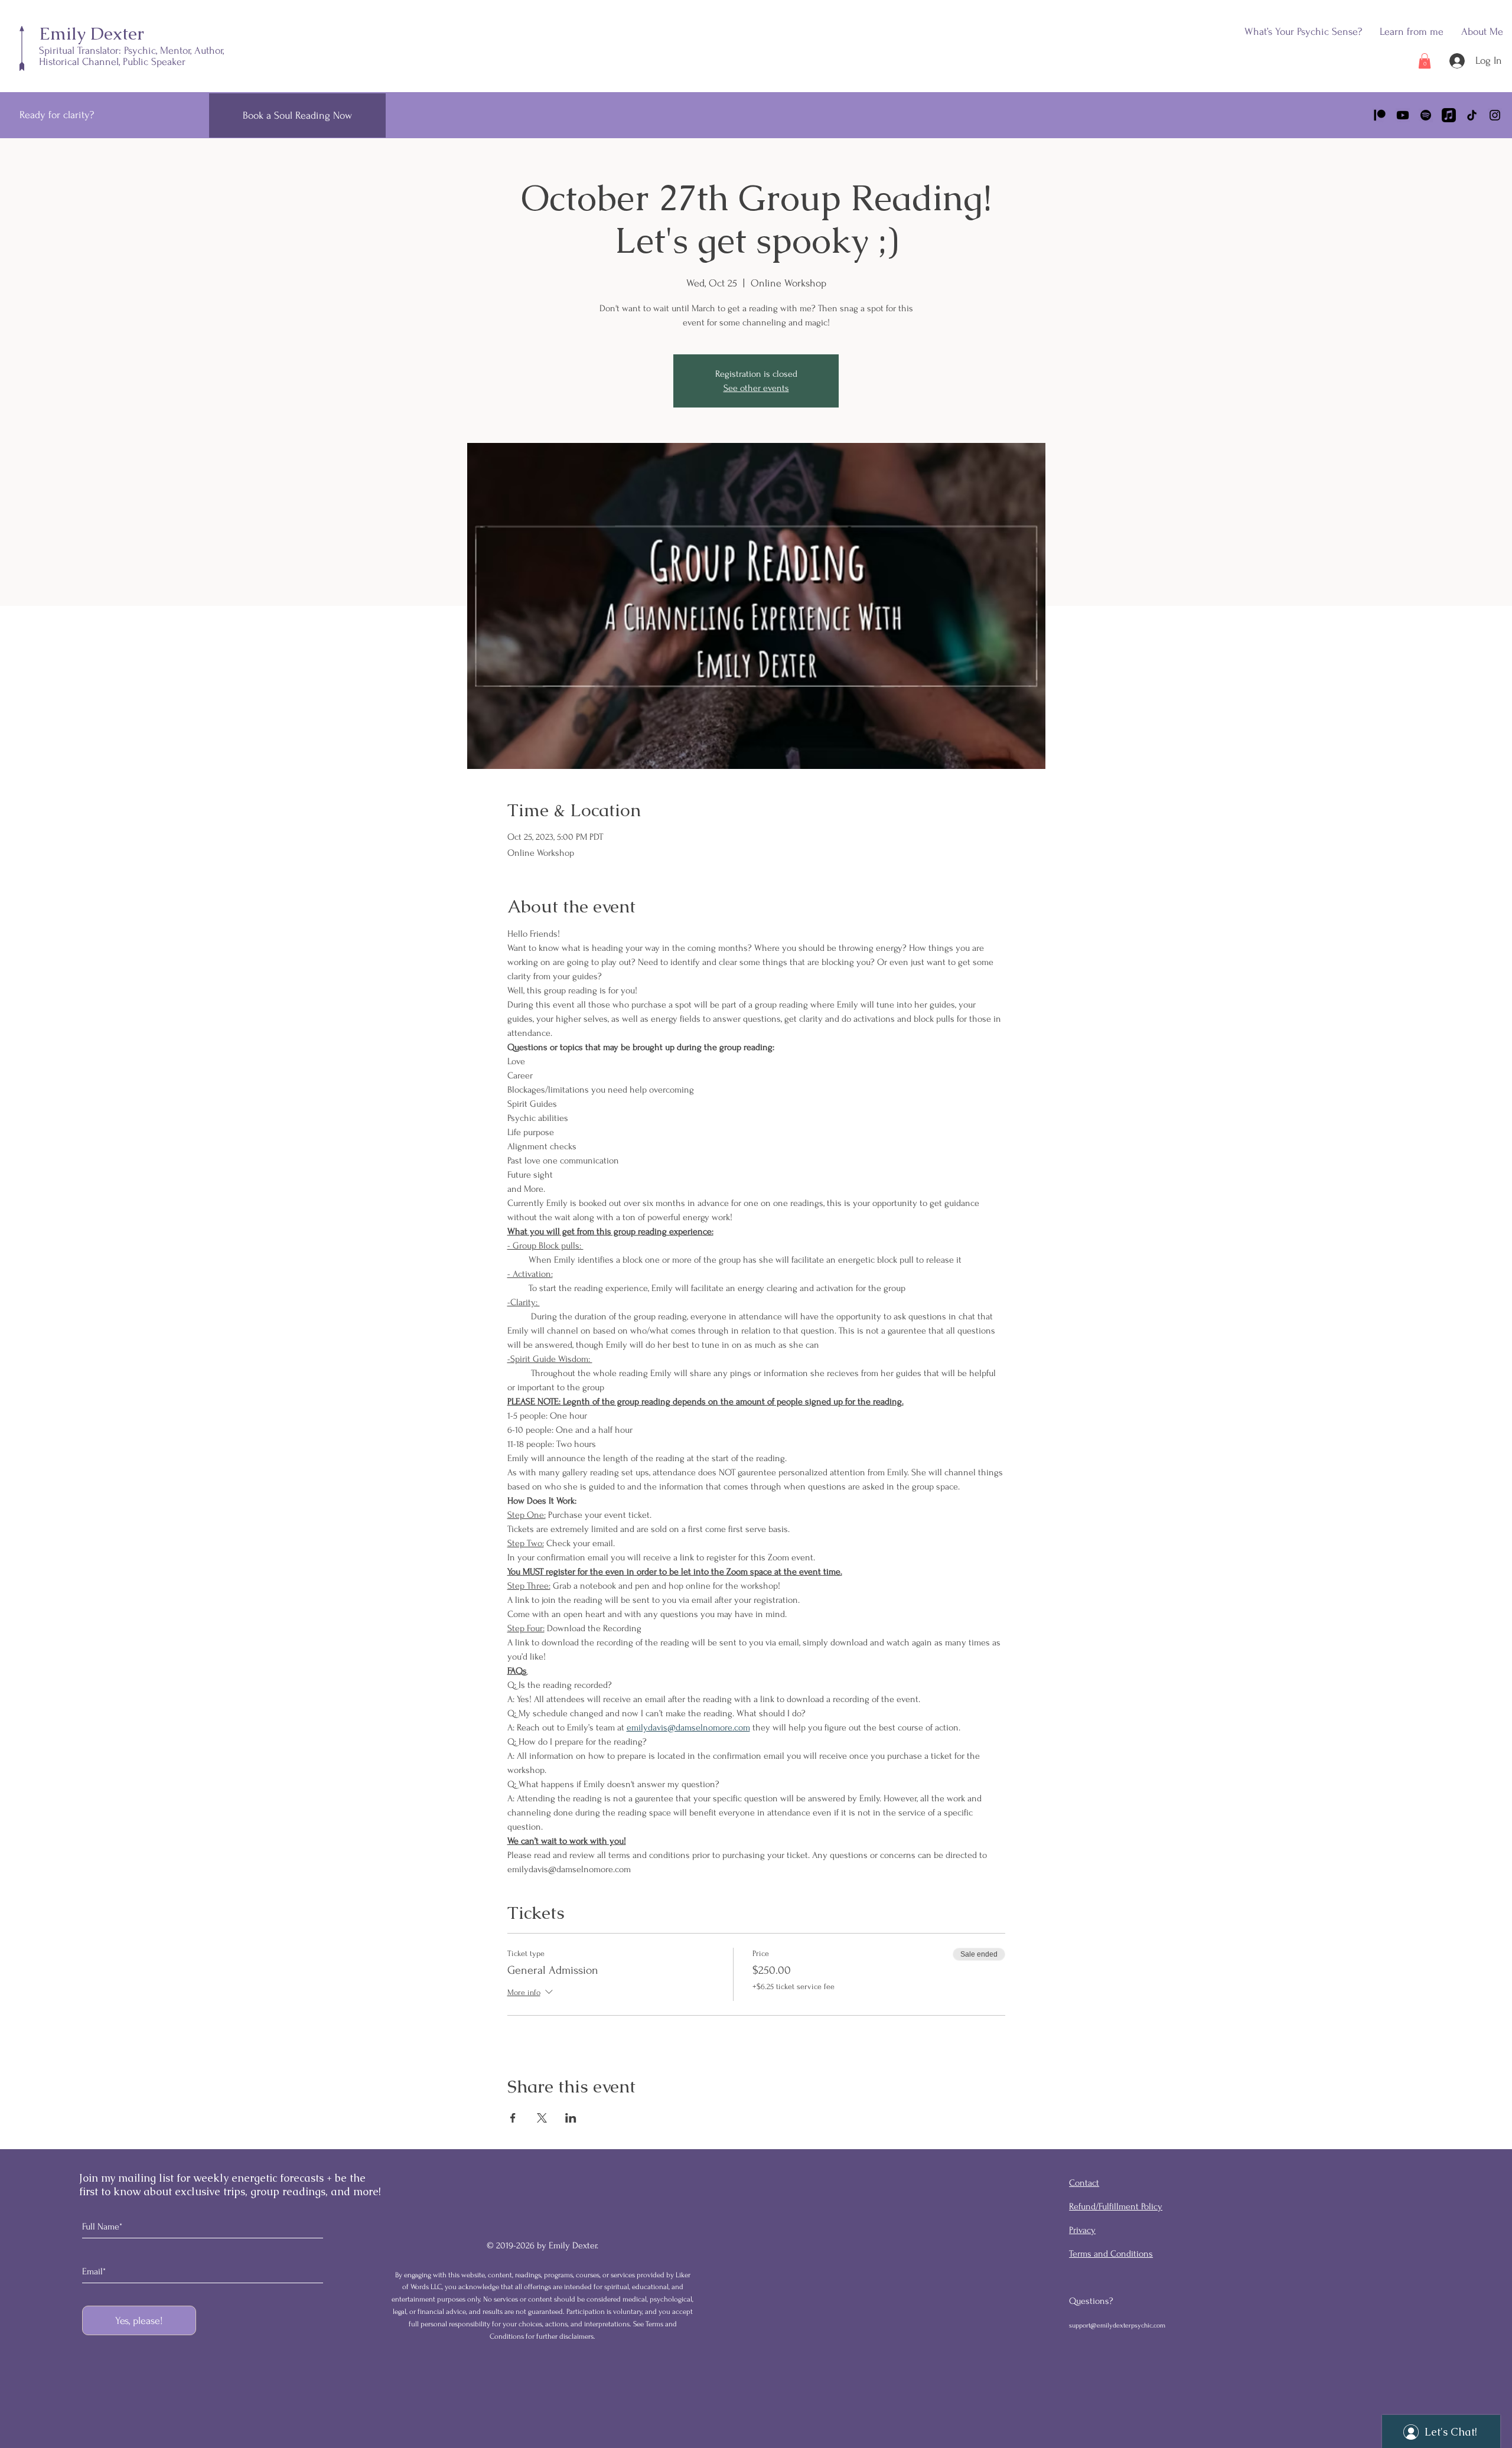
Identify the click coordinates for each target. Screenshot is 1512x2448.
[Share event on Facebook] (513, 2118)
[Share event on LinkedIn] (571, 2118)
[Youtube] (1403, 115)
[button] (1412, 32)
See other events (756, 388)
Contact (1084, 2183)
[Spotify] (1426, 115)
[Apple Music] (1449, 115)
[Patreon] (1380, 115)
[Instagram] (1495, 115)
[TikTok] (1472, 115)
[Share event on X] (542, 2118)
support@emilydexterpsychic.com (1117, 2325)
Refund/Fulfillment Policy (1116, 2206)
